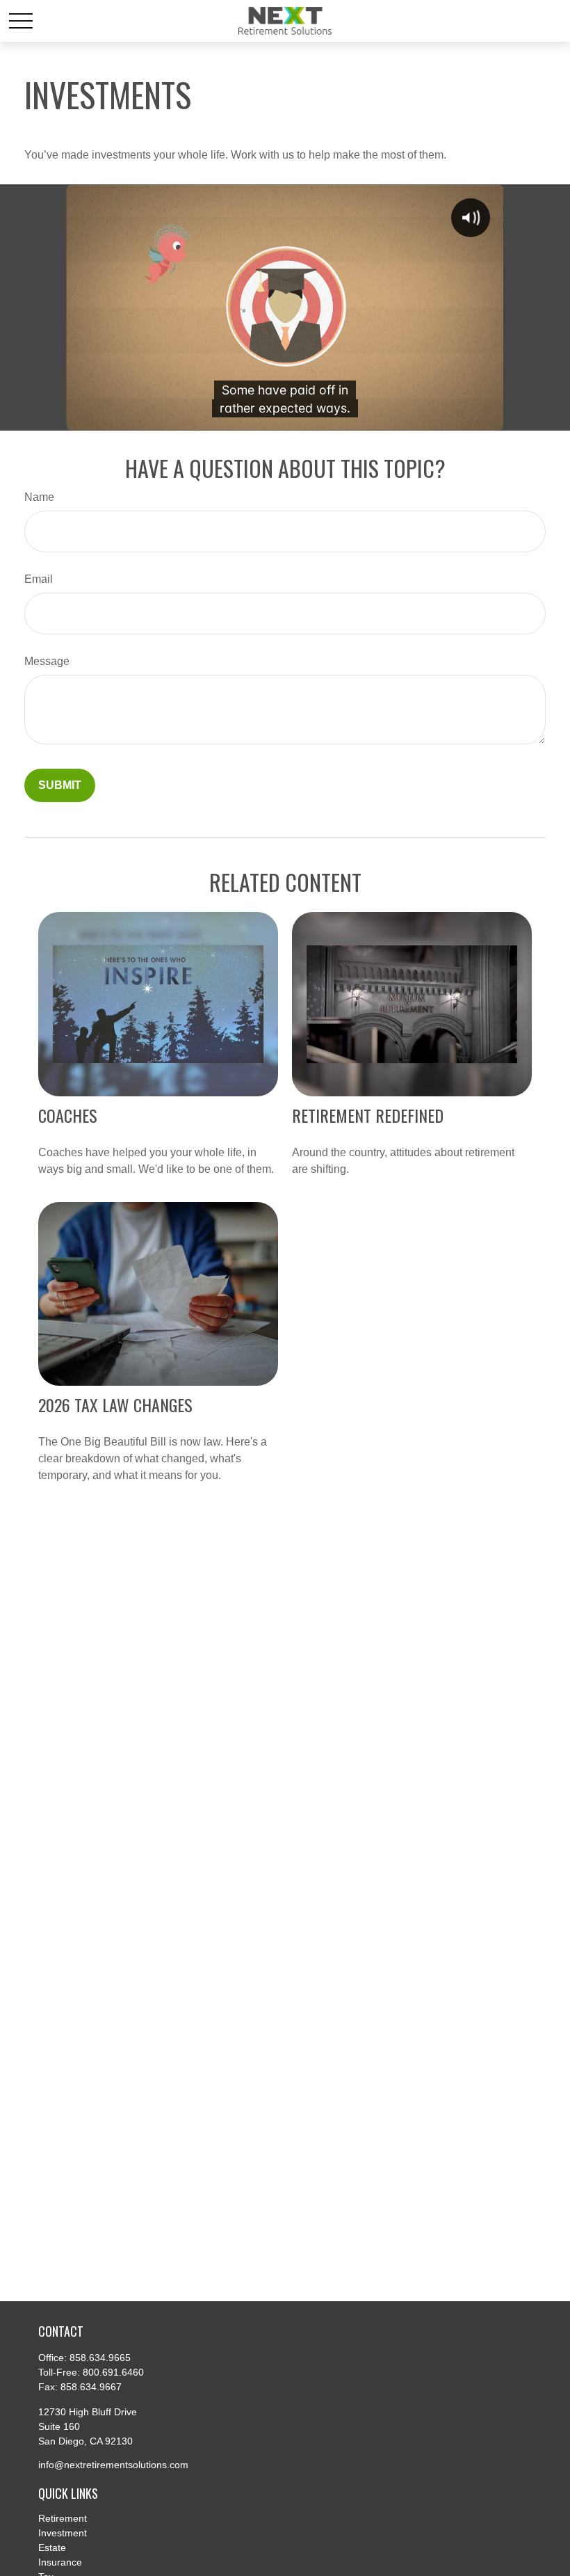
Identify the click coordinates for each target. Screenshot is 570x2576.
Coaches (68, 1115)
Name (39, 497)
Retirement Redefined (368, 1115)
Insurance (60, 2562)
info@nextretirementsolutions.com (113, 2465)
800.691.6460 (113, 2372)
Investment (63, 2533)
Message (47, 661)
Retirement (63, 2518)
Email (39, 579)
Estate (52, 2547)
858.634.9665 (100, 2358)
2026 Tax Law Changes (115, 1405)
